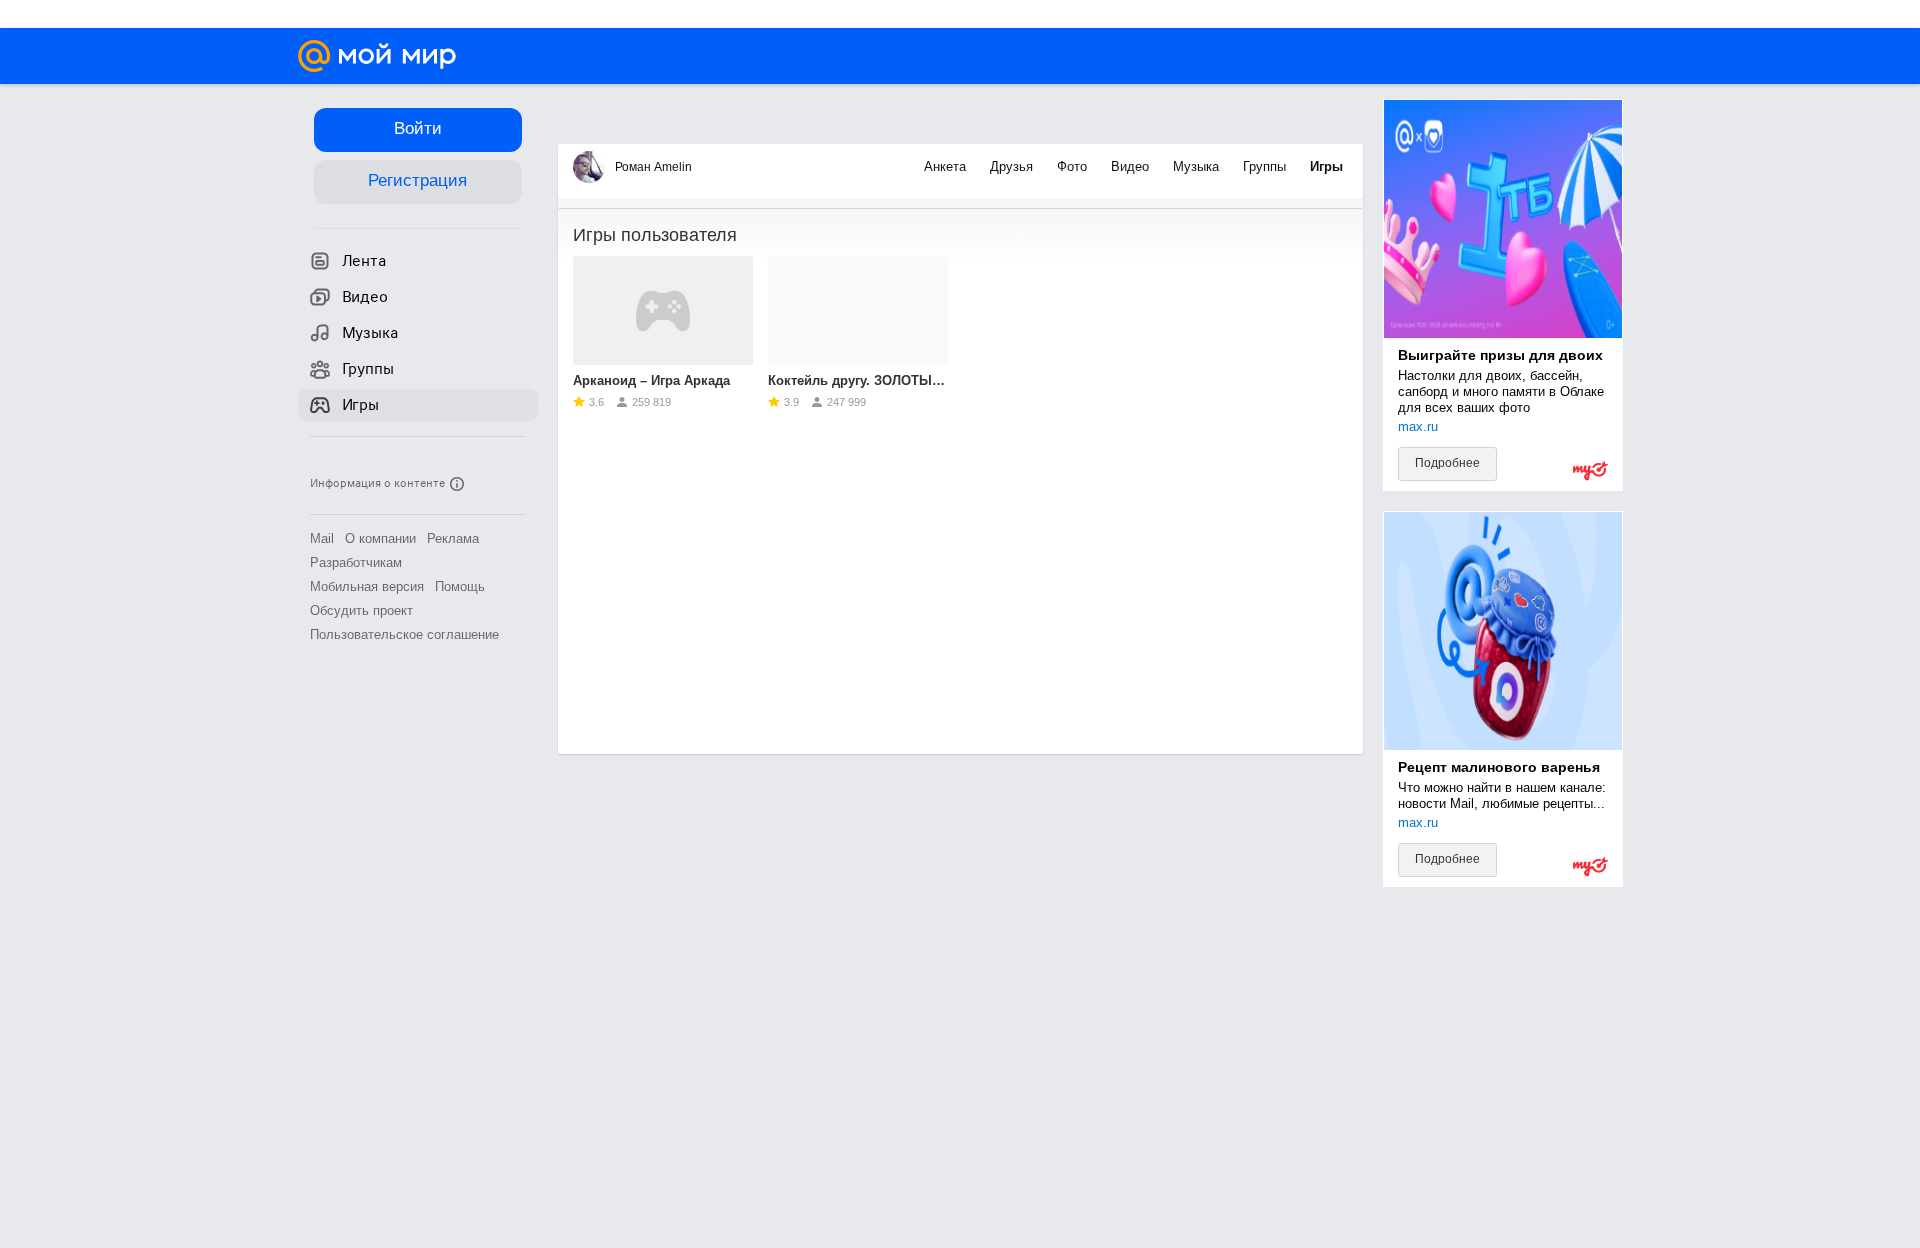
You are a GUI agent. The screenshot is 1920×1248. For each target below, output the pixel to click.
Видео (1132, 166)
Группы (1266, 166)
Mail (322, 538)
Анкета (947, 166)
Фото (1074, 166)
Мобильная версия (367, 586)
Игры (1326, 166)
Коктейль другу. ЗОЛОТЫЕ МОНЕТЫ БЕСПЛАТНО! (858, 380)
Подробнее (1447, 463)
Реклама (453, 538)
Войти (418, 128)
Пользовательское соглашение (404, 634)
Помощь (460, 586)
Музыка (1198, 166)
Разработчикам (356, 562)
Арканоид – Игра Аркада (651, 380)
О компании (380, 538)
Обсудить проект (361, 610)
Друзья (1013, 166)
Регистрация (417, 180)
